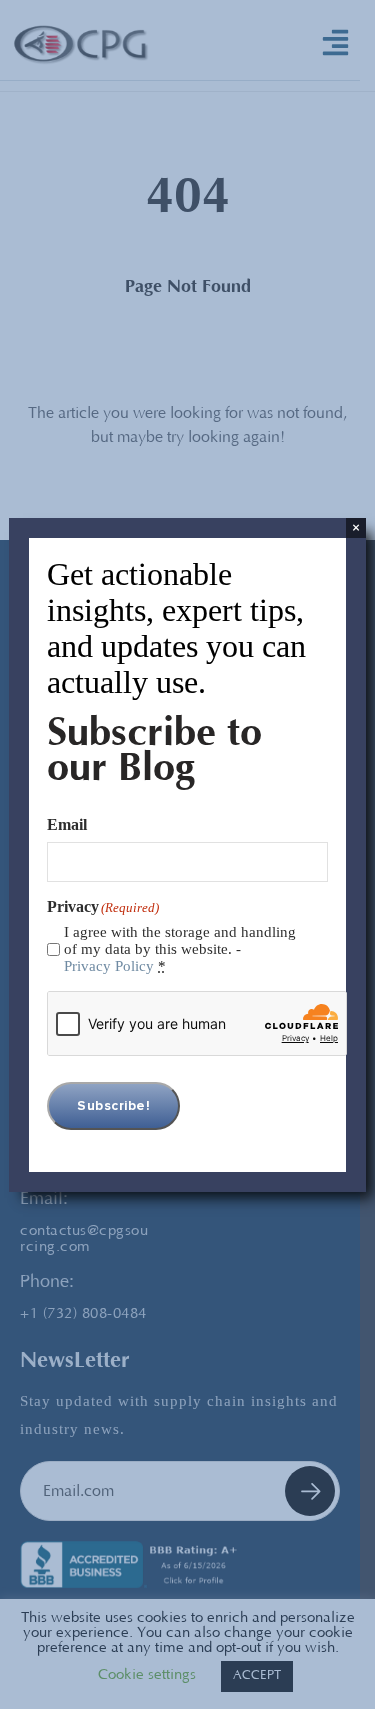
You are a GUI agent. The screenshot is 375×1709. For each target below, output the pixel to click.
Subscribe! (113, 1106)
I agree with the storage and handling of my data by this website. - (180, 949)
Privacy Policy (109, 966)
